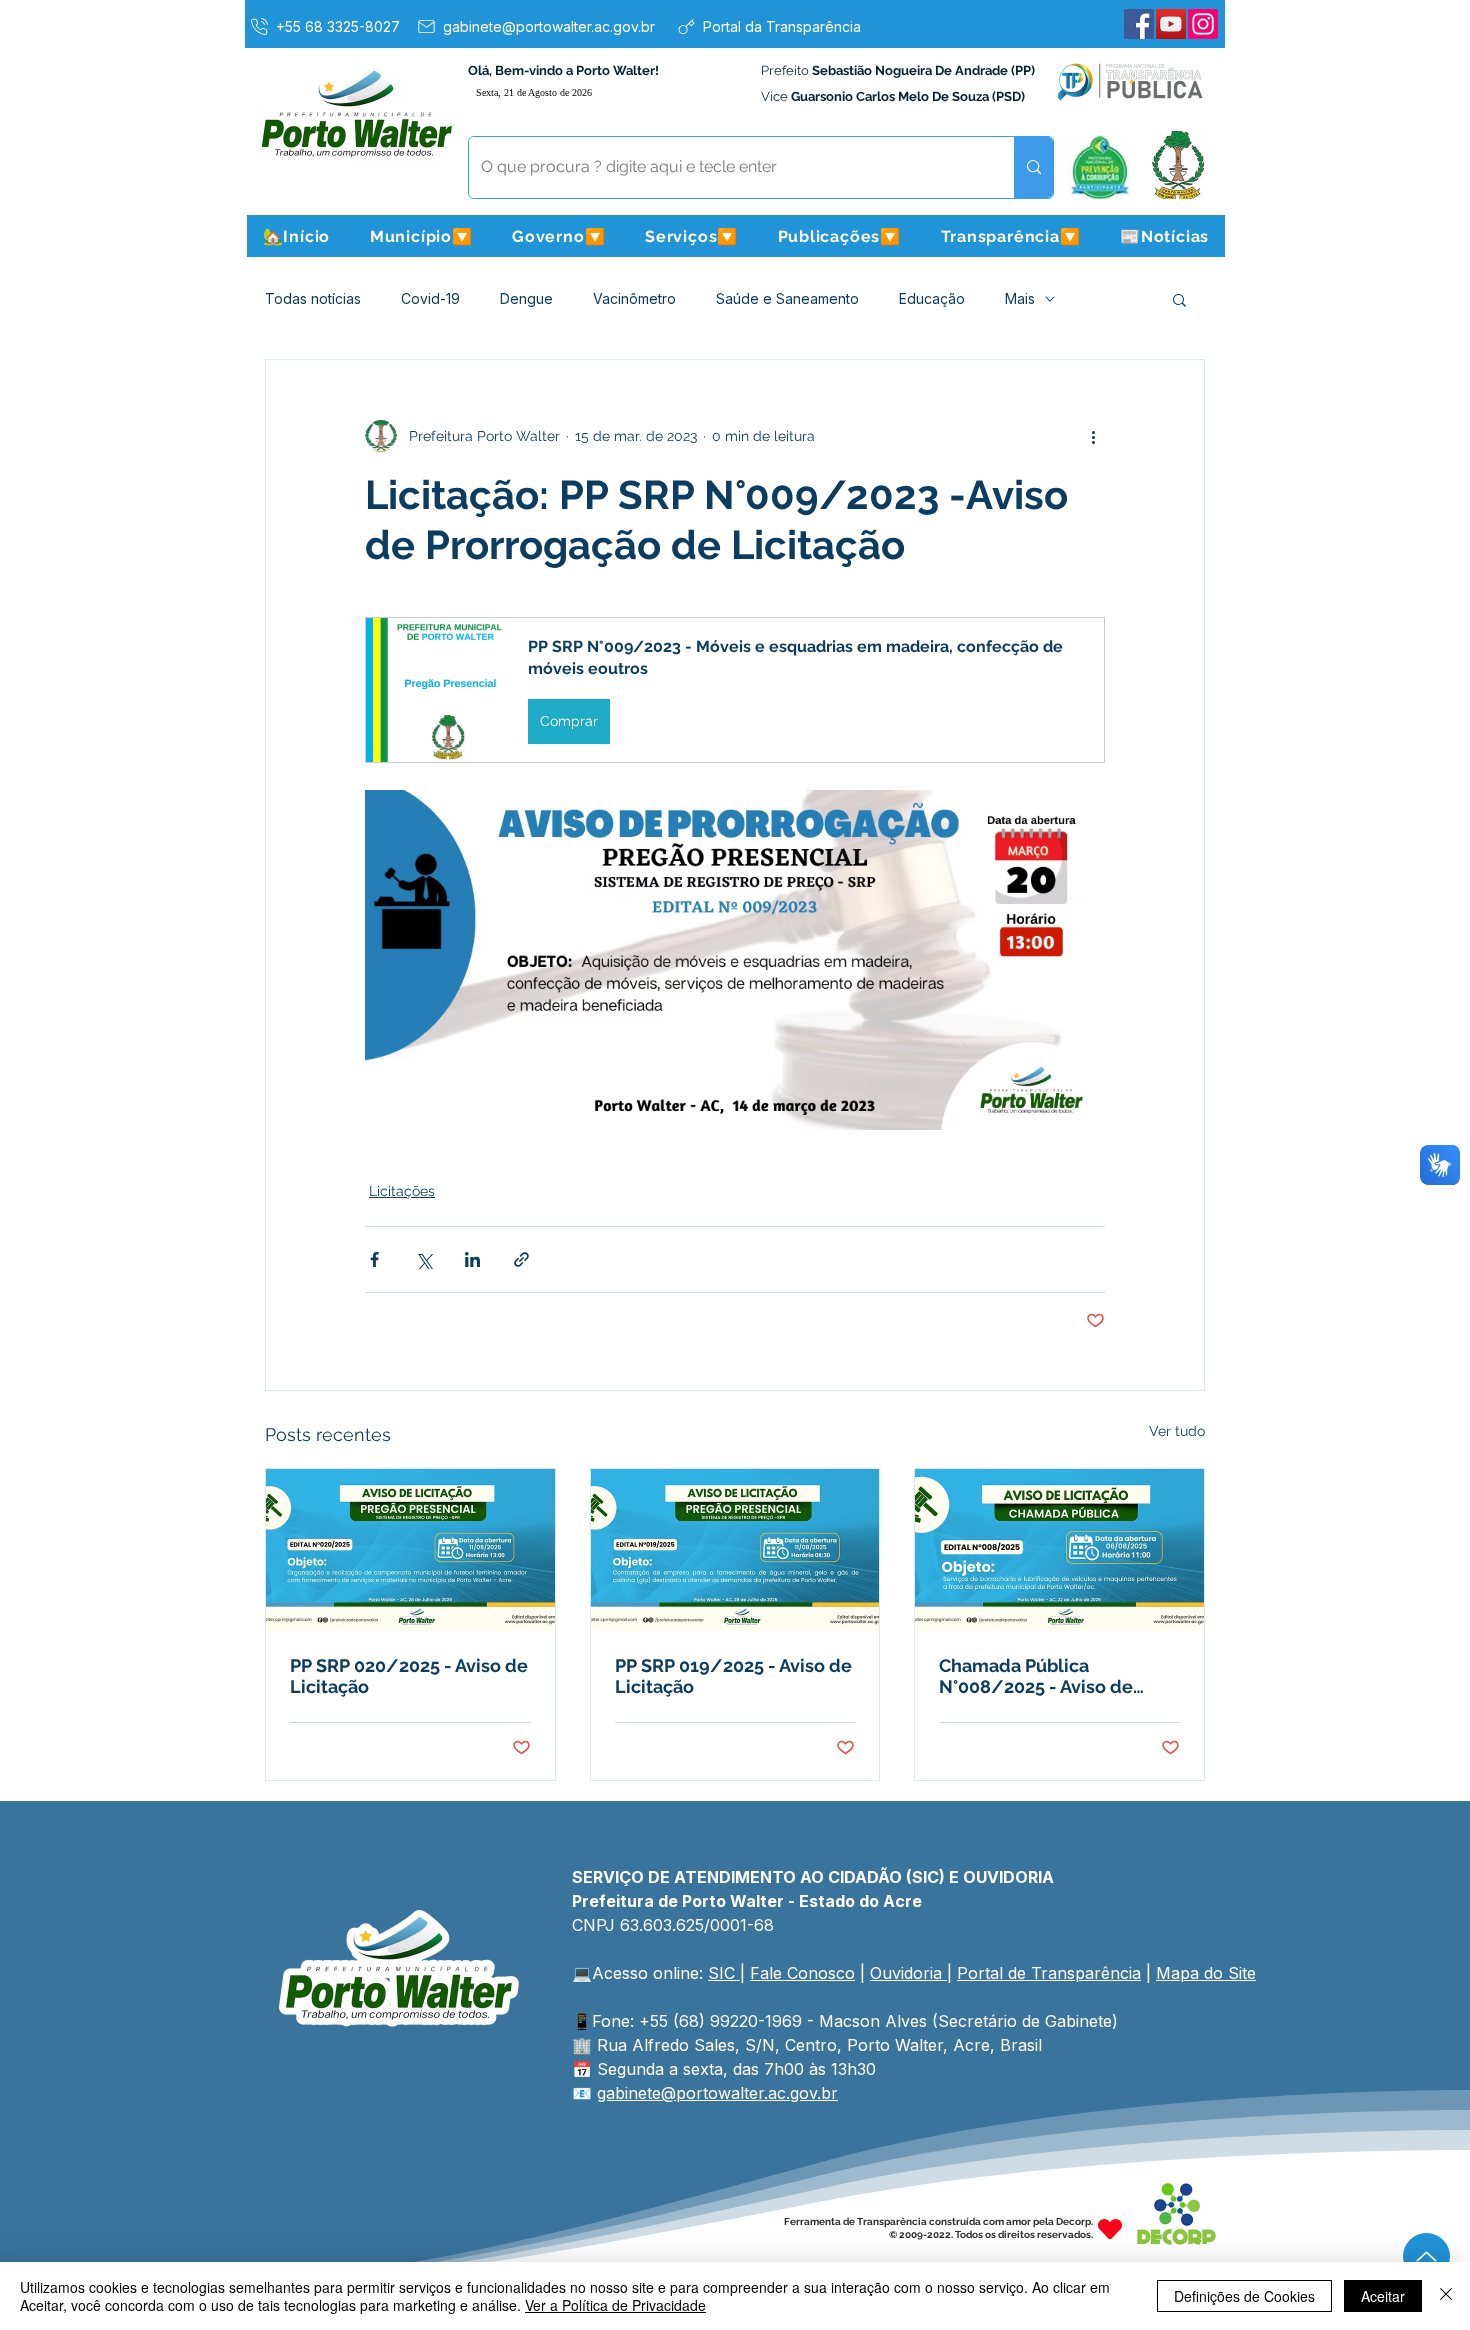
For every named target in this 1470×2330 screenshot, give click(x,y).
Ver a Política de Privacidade (615, 2305)
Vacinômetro (634, 298)
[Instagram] (1203, 24)
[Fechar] (1446, 2296)
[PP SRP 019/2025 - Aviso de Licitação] (735, 1550)
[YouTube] (1171, 24)
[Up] (1426, 2256)
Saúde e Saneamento (787, 298)
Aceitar (1383, 2296)
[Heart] (1110, 2228)
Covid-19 (430, 298)
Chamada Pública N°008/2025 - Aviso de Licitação (1036, 1676)
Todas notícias (313, 298)
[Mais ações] (1093, 436)
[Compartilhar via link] (521, 1259)
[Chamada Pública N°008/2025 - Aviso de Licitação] (1059, 1550)
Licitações (402, 1191)
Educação (932, 298)
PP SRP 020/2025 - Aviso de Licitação (409, 1676)
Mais (1020, 298)
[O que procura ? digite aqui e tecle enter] (1033, 167)
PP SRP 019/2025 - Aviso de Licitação (733, 1676)
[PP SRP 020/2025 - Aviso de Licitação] (410, 1550)
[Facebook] (1139, 24)
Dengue (526, 298)
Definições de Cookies (1244, 2296)
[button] (421, 236)
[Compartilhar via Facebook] (374, 1259)
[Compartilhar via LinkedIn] (472, 1259)
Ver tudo (1177, 1431)
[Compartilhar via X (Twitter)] (423, 1259)
